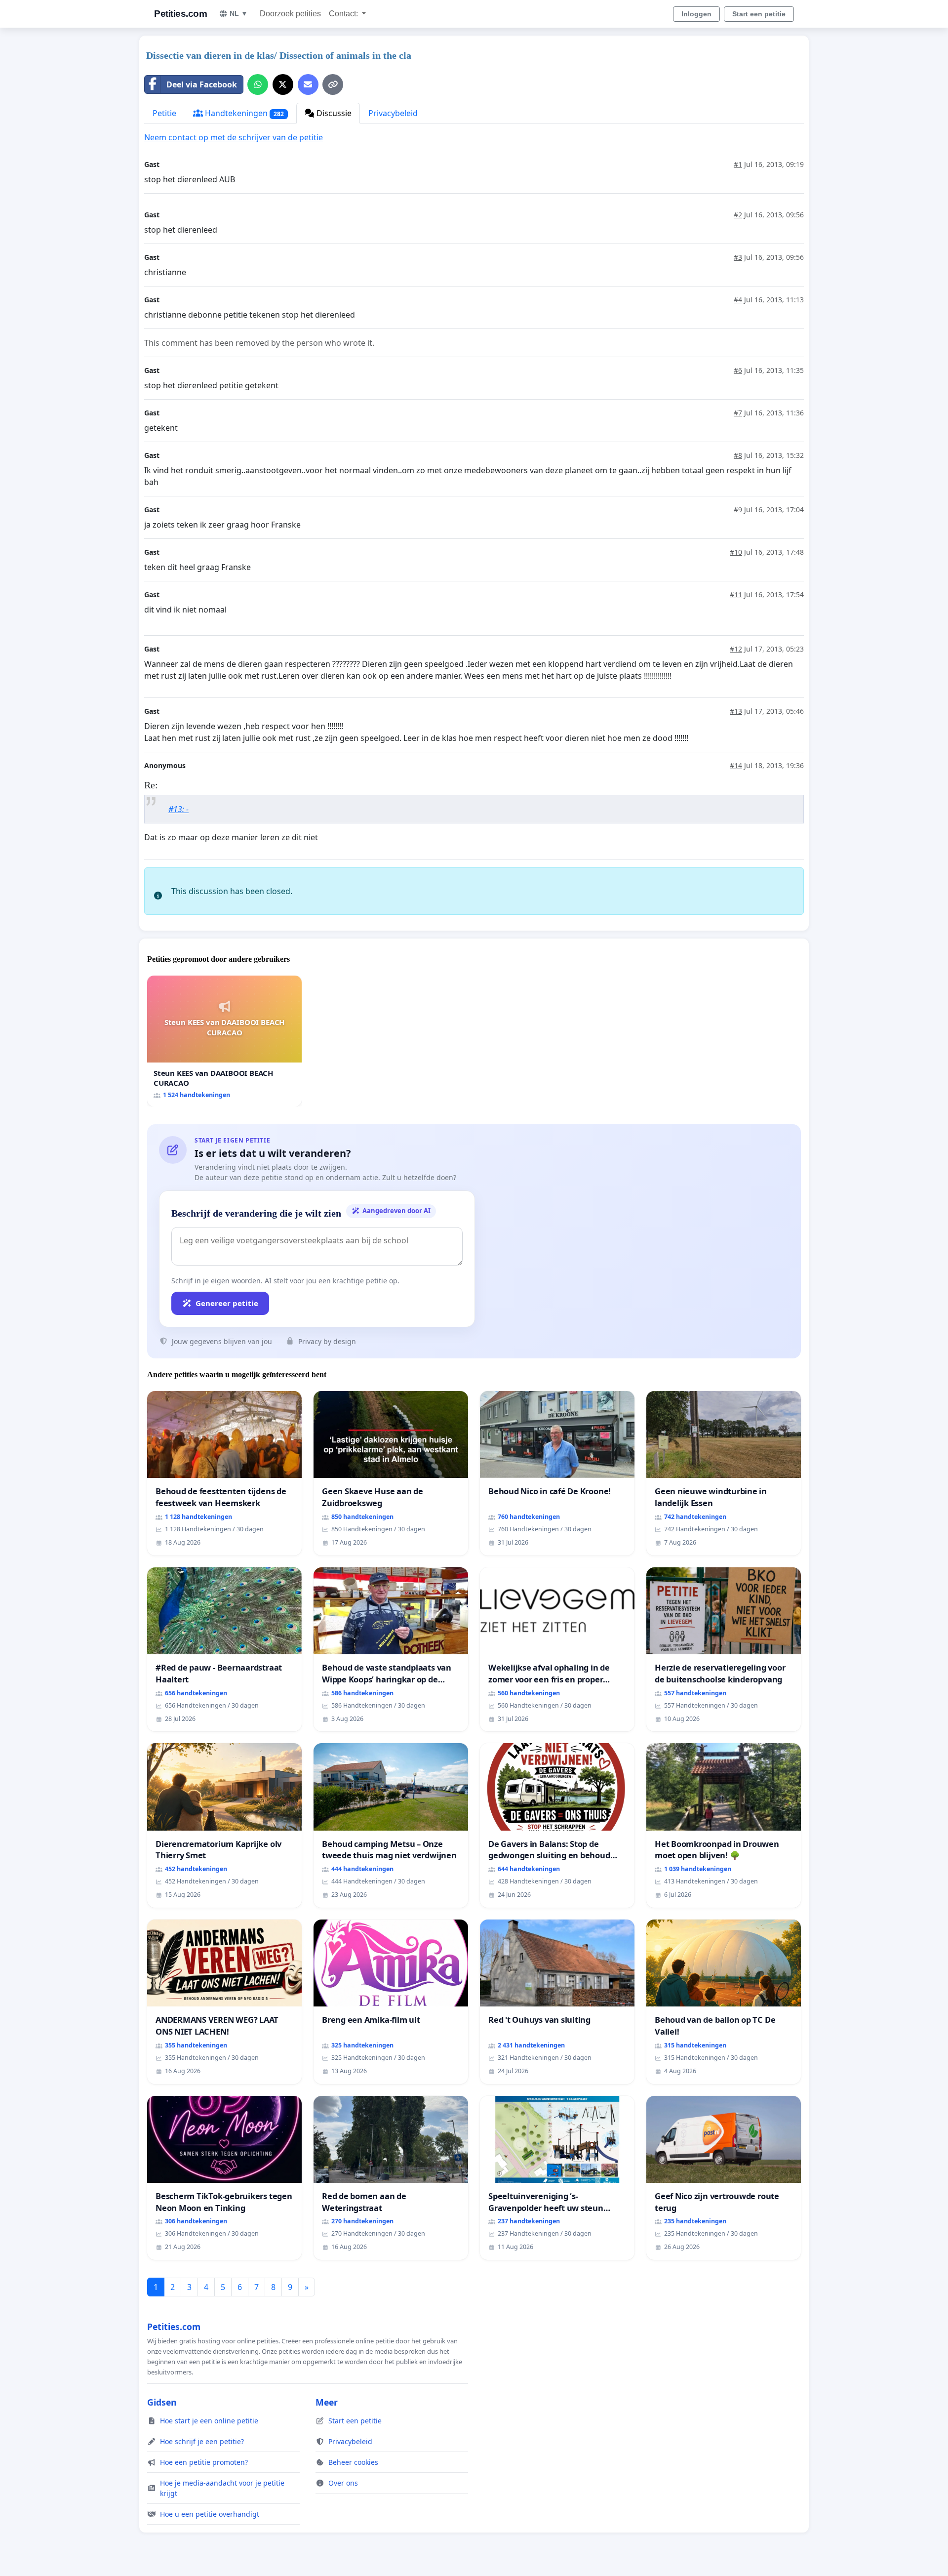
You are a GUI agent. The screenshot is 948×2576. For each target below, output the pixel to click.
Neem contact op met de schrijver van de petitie (234, 137)
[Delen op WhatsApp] (258, 84)
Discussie (333, 113)
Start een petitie (759, 14)
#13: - (178, 809)
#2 (738, 215)
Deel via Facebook (202, 84)
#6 (738, 370)
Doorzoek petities (290, 14)
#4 (738, 300)
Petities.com (180, 14)
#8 (738, 455)
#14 (736, 765)
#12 (736, 649)
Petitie (164, 113)
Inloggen (696, 14)
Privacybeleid (393, 113)
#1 (738, 164)
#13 (736, 711)
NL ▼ (239, 13)
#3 (738, 257)
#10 (736, 552)
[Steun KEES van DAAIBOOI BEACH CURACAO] (224, 1041)
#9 (738, 510)
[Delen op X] (283, 84)
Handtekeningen (243, 113)
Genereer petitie (227, 1303)
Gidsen (162, 2402)
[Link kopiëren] (333, 84)
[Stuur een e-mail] (308, 84)
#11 (736, 594)
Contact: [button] (344, 14)
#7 (738, 413)
